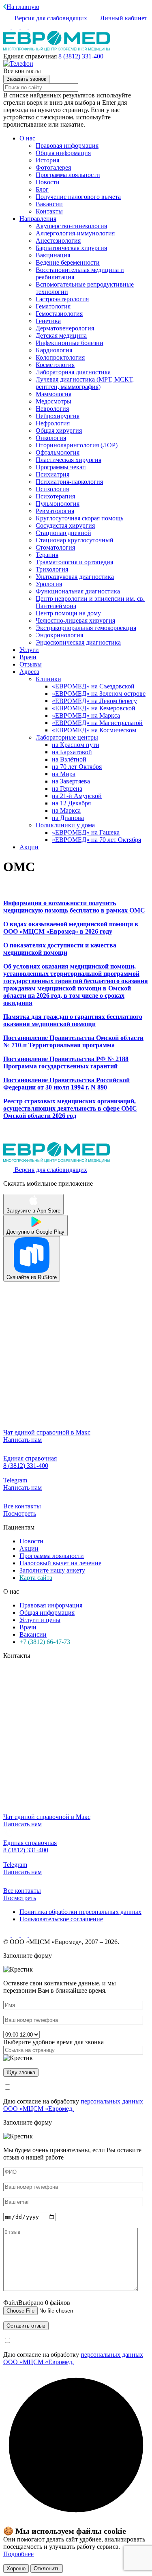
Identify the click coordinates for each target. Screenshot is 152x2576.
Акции (29, 847)
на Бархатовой (72, 752)
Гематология (53, 306)
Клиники (48, 679)
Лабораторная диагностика (73, 372)
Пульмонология (58, 504)
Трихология (52, 569)
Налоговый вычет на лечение (60, 1563)
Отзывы (31, 664)
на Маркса (66, 810)
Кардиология (54, 350)
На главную (23, 7)
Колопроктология (60, 357)
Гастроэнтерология (62, 299)
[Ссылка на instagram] (17, 27)
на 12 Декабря (71, 803)
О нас (27, 138)
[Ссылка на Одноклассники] (17, 1934)
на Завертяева (71, 781)
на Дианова (68, 818)
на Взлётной (69, 759)
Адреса (29, 672)
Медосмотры (54, 401)
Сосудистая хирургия (65, 525)
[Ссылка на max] (33, 1934)
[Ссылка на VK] (8, 27)
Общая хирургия (59, 430)
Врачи (28, 657)
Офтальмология (58, 452)
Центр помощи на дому (68, 613)
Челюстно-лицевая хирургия (75, 620)
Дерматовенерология (65, 328)
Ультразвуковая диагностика (75, 577)
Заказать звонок (26, 79)
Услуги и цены (40, 1620)
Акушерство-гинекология (71, 226)
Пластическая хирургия (69, 460)
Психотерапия (55, 496)
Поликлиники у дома (65, 825)
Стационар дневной (63, 533)
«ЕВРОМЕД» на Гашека (86, 832)
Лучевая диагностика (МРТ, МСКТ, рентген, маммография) (85, 383)
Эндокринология (59, 635)
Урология (49, 584)
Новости (48, 182)
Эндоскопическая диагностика (78, 642)
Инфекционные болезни (70, 343)
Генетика (48, 321)
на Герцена (67, 789)
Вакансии (49, 204)
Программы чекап (61, 467)
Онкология (51, 438)
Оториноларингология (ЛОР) (77, 445)
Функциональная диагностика (78, 591)
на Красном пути (76, 745)
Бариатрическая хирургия (71, 248)
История (47, 160)
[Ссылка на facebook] (25, 27)
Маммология (54, 394)
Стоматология (55, 547)
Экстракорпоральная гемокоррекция (86, 628)
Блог (42, 189)
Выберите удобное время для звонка (54, 2042)
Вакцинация (53, 255)
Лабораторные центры (67, 737)
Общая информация (63, 153)
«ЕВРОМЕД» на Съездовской (93, 686)
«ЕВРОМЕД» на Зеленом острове (99, 694)
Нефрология (53, 423)
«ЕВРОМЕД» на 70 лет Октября (96, 840)
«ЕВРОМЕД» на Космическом (94, 730)
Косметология (55, 365)
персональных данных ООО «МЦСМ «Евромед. (73, 2105)
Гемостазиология (59, 314)
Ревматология (55, 511)
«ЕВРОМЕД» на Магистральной (97, 723)
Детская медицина (61, 335)
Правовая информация (67, 146)
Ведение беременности (68, 262)
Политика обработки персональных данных (80, 1912)
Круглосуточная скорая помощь (79, 518)
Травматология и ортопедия (74, 562)
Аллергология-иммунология (75, 233)
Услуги (29, 650)
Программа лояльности (68, 175)
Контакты (49, 211)
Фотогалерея (53, 167)
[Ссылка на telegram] (25, 1934)
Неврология (52, 409)
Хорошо (16, 2568)
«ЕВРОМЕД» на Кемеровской (94, 708)
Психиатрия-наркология (69, 482)
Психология (52, 489)
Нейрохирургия (58, 416)
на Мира (64, 774)
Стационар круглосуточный (75, 540)
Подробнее (18, 2554)
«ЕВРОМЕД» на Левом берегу (94, 701)
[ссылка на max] (33, 27)
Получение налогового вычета (78, 197)
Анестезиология (58, 241)
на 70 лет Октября (77, 767)
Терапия (47, 555)
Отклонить (47, 2568)
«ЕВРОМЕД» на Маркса (86, 715)
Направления (38, 219)
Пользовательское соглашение (61, 1919)
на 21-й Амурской (77, 796)
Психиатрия (52, 474)
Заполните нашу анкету (52, 1570)
